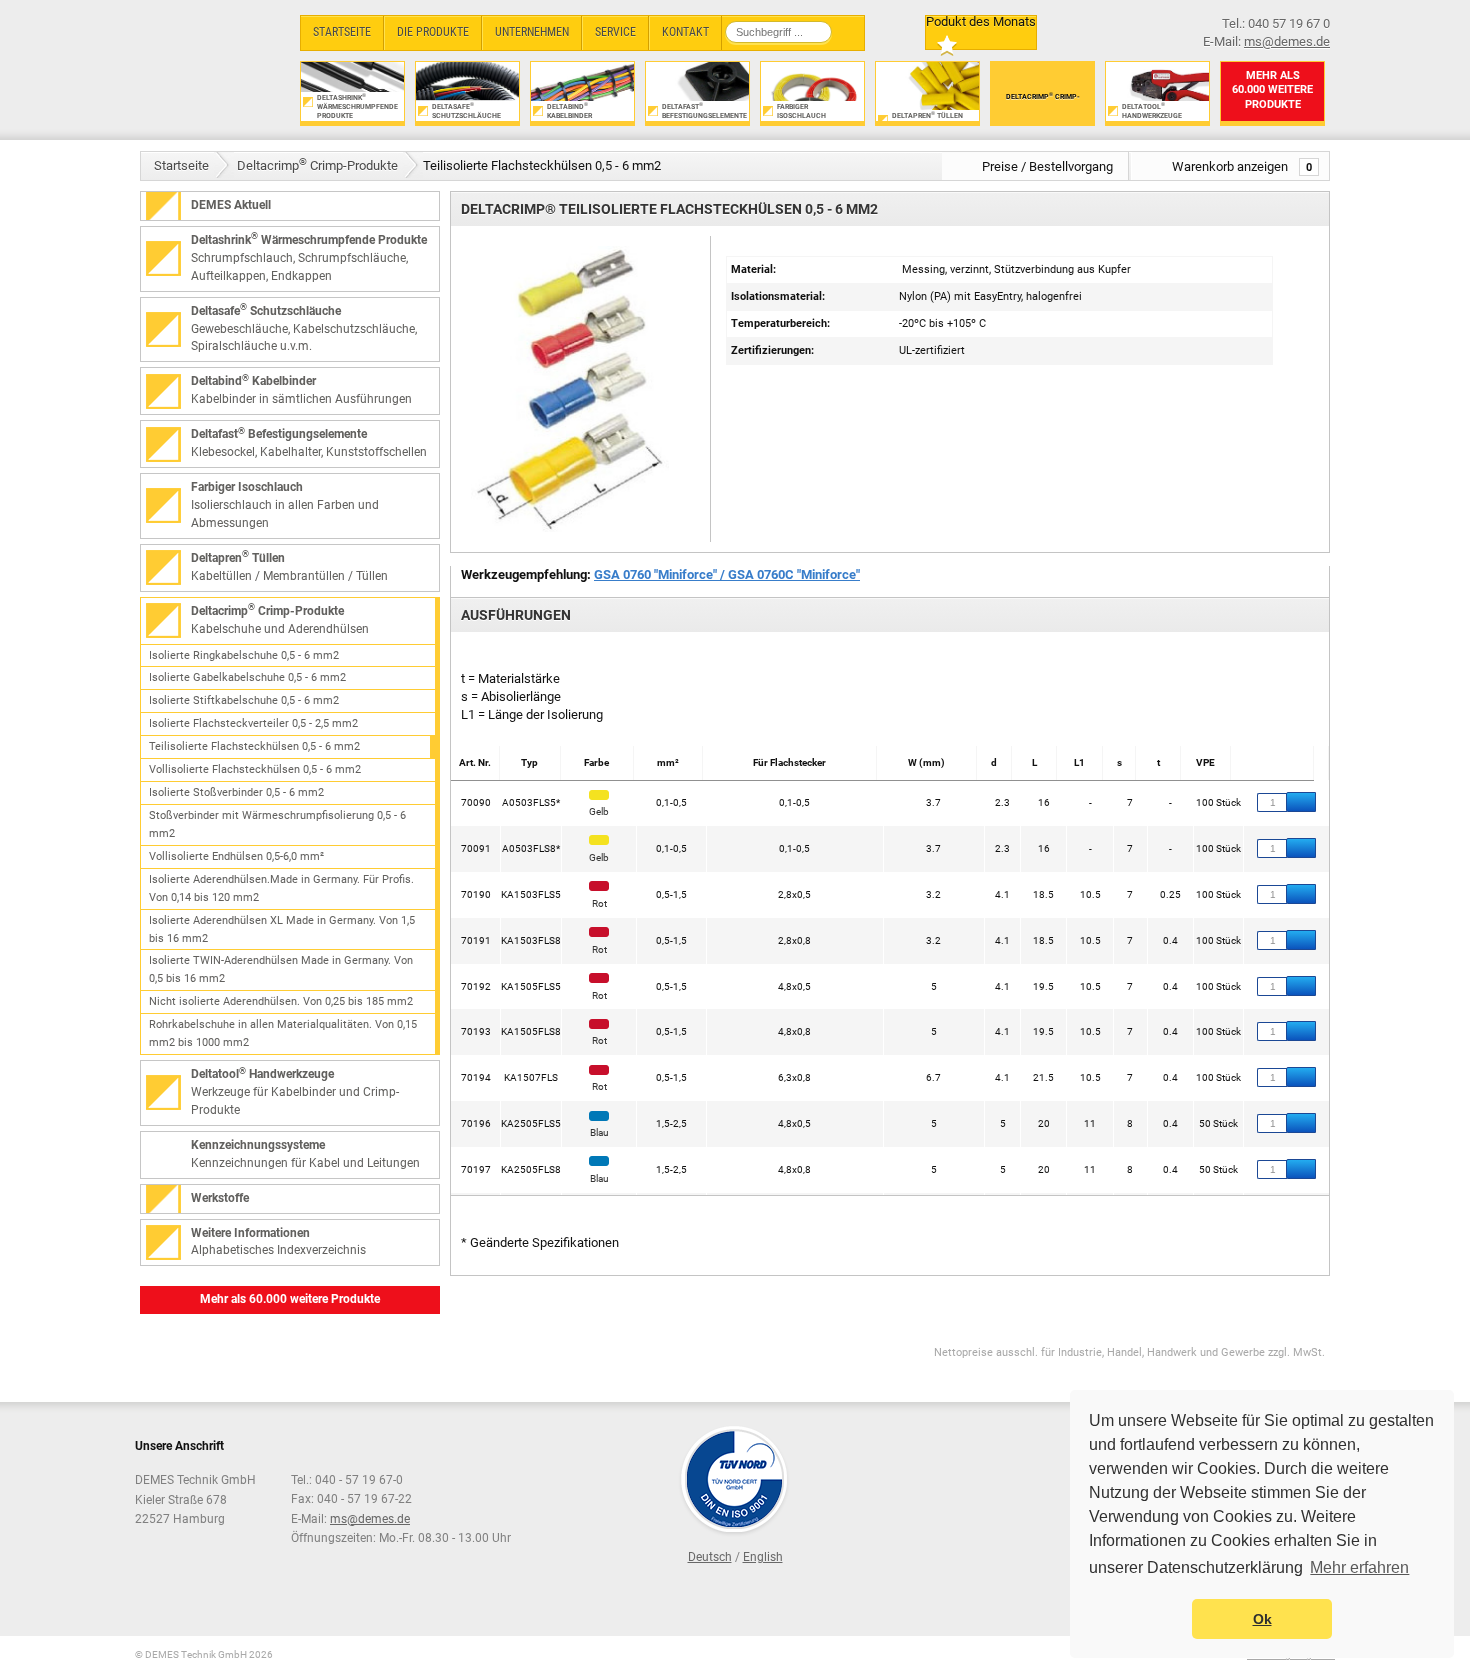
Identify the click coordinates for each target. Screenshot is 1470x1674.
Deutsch (710, 1557)
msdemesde (370, 1519)
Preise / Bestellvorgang (1047, 166)
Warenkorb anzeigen (1242, 166)
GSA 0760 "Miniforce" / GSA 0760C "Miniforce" (727, 574)
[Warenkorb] (1301, 802)
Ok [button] (1262, 1619)
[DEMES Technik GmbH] (210, 67)
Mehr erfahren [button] (1359, 1567)
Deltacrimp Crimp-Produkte (317, 164)
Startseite (181, 165)
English (763, 1557)
